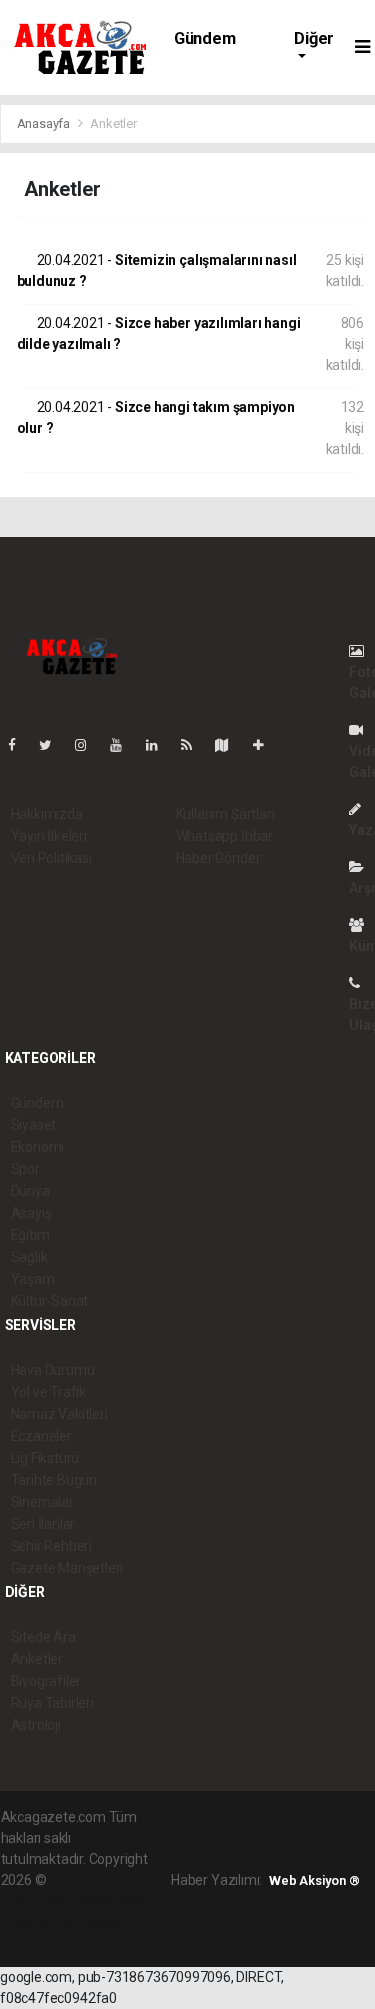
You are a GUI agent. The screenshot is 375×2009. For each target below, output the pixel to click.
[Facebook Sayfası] (20, 745)
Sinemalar (42, 1502)
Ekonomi (38, 1147)
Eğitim (30, 1235)
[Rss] (194, 745)
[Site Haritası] (230, 745)
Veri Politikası (51, 858)
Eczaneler (41, 1436)
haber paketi (39, 1901)
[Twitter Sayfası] (53, 745)
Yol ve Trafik (49, 1392)
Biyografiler (46, 1681)
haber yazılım (42, 1922)
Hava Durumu (53, 1370)
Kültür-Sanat (50, 1301)
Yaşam (33, 1279)
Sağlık (29, 1257)
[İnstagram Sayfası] (89, 745)
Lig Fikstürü (45, 1458)
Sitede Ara (43, 1637)
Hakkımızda (47, 814)
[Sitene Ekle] (266, 745)
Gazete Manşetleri (67, 1568)
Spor (25, 1169)
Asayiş (31, 1213)
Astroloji (36, 1725)
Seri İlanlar (43, 1524)
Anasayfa (45, 123)
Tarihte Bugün (54, 1480)
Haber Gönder (218, 858)
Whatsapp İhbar (224, 836)
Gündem (205, 38)
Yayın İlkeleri (49, 836)
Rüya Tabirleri (52, 1703)
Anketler (37, 1659)
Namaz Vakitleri (59, 1414)
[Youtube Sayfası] (124, 745)
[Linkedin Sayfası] (160, 745)
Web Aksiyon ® (314, 1880)
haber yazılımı (91, 1880)
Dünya (30, 1191)
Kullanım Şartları (225, 814)
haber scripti (118, 1901)
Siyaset (34, 1125)
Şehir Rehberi (52, 1546)
